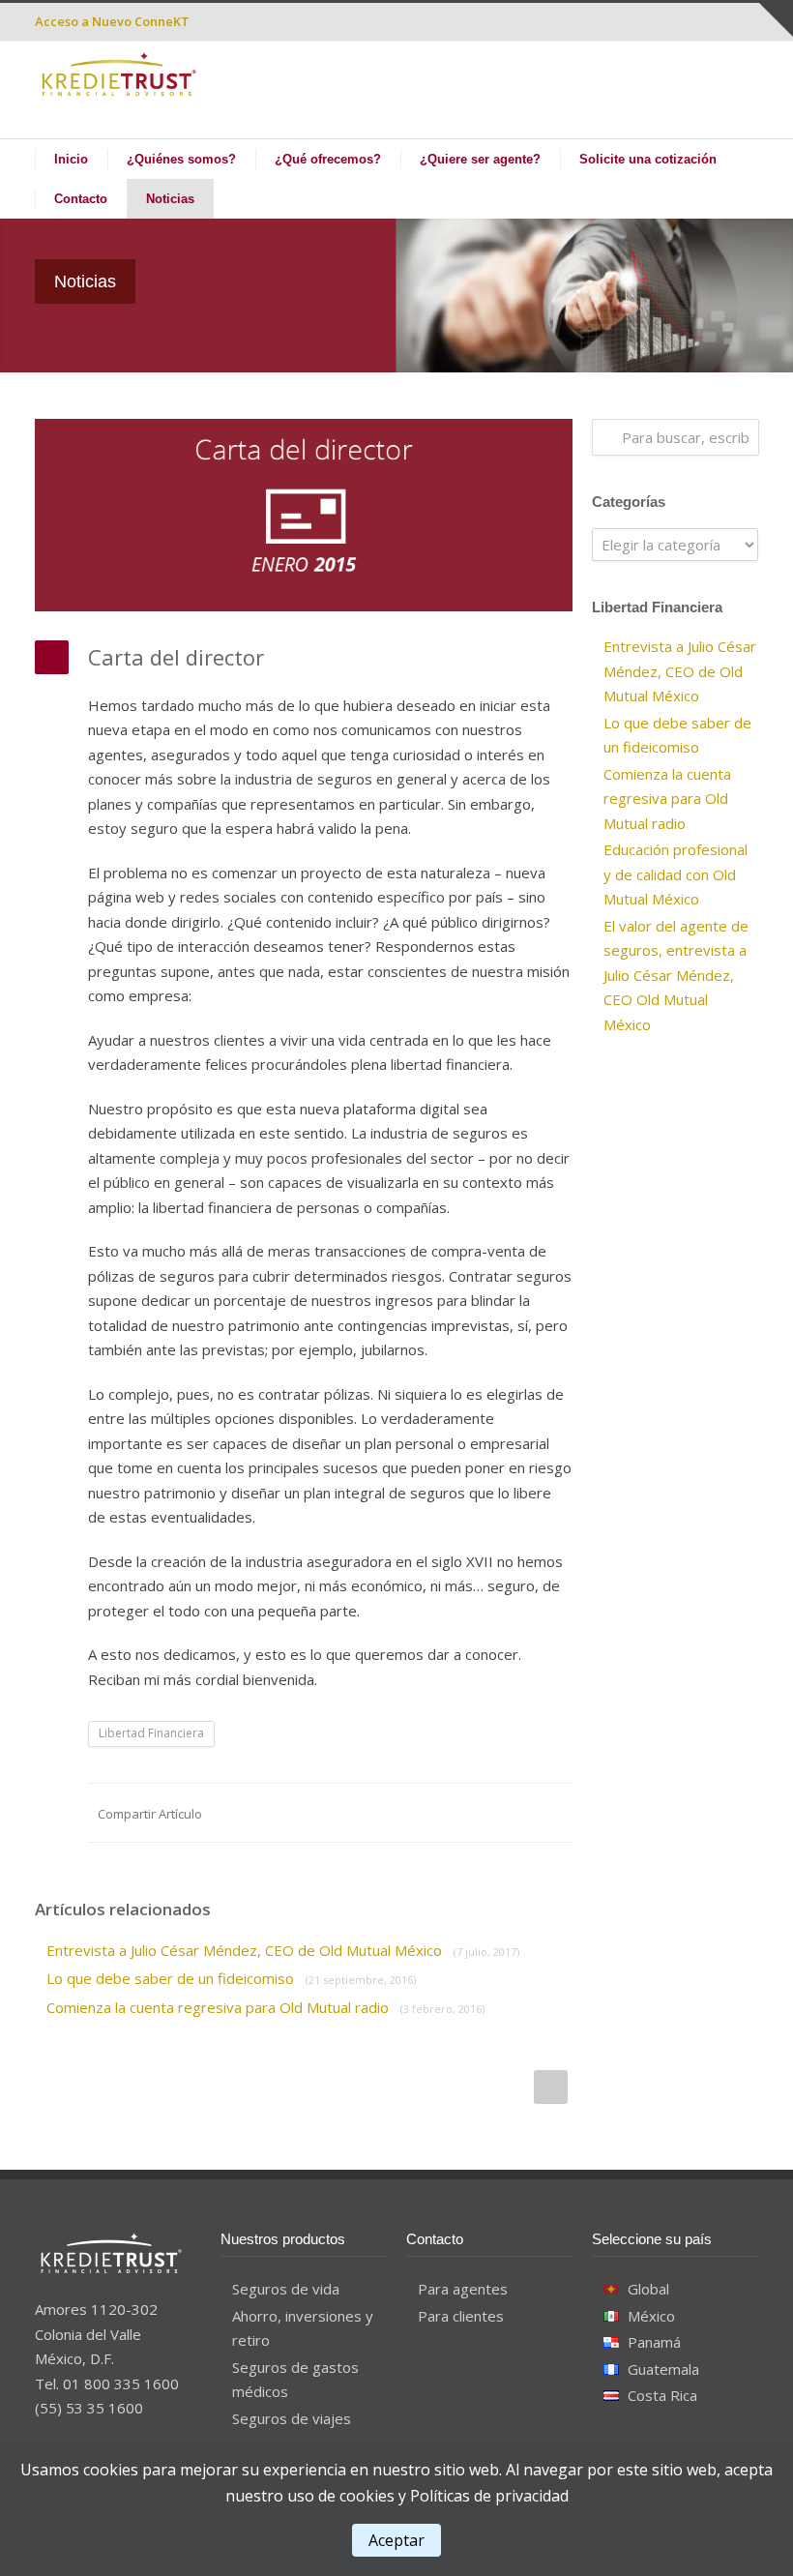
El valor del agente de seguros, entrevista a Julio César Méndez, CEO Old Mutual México (676, 975)
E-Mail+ (553, 1813)
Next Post (551, 2087)
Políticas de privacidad (489, 2496)
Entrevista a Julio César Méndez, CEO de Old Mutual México (283, 1950)
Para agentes (463, 2289)
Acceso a (112, 21)
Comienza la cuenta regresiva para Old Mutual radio (265, 2007)
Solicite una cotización (648, 159)
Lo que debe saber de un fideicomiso (231, 1978)
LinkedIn (360, 1813)
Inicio (71, 159)
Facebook (282, 1813)
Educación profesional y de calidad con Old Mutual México (676, 874)
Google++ (514, 1813)
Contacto (81, 199)
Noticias (170, 199)
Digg (437, 1813)
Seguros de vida (286, 2289)
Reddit (398, 1813)
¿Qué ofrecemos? (328, 159)
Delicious (476, 1813)
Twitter (321, 1813)
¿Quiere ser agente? (480, 159)
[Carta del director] (304, 515)
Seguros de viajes (292, 2418)
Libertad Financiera (151, 1733)
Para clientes (461, 2316)
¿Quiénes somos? (181, 159)
